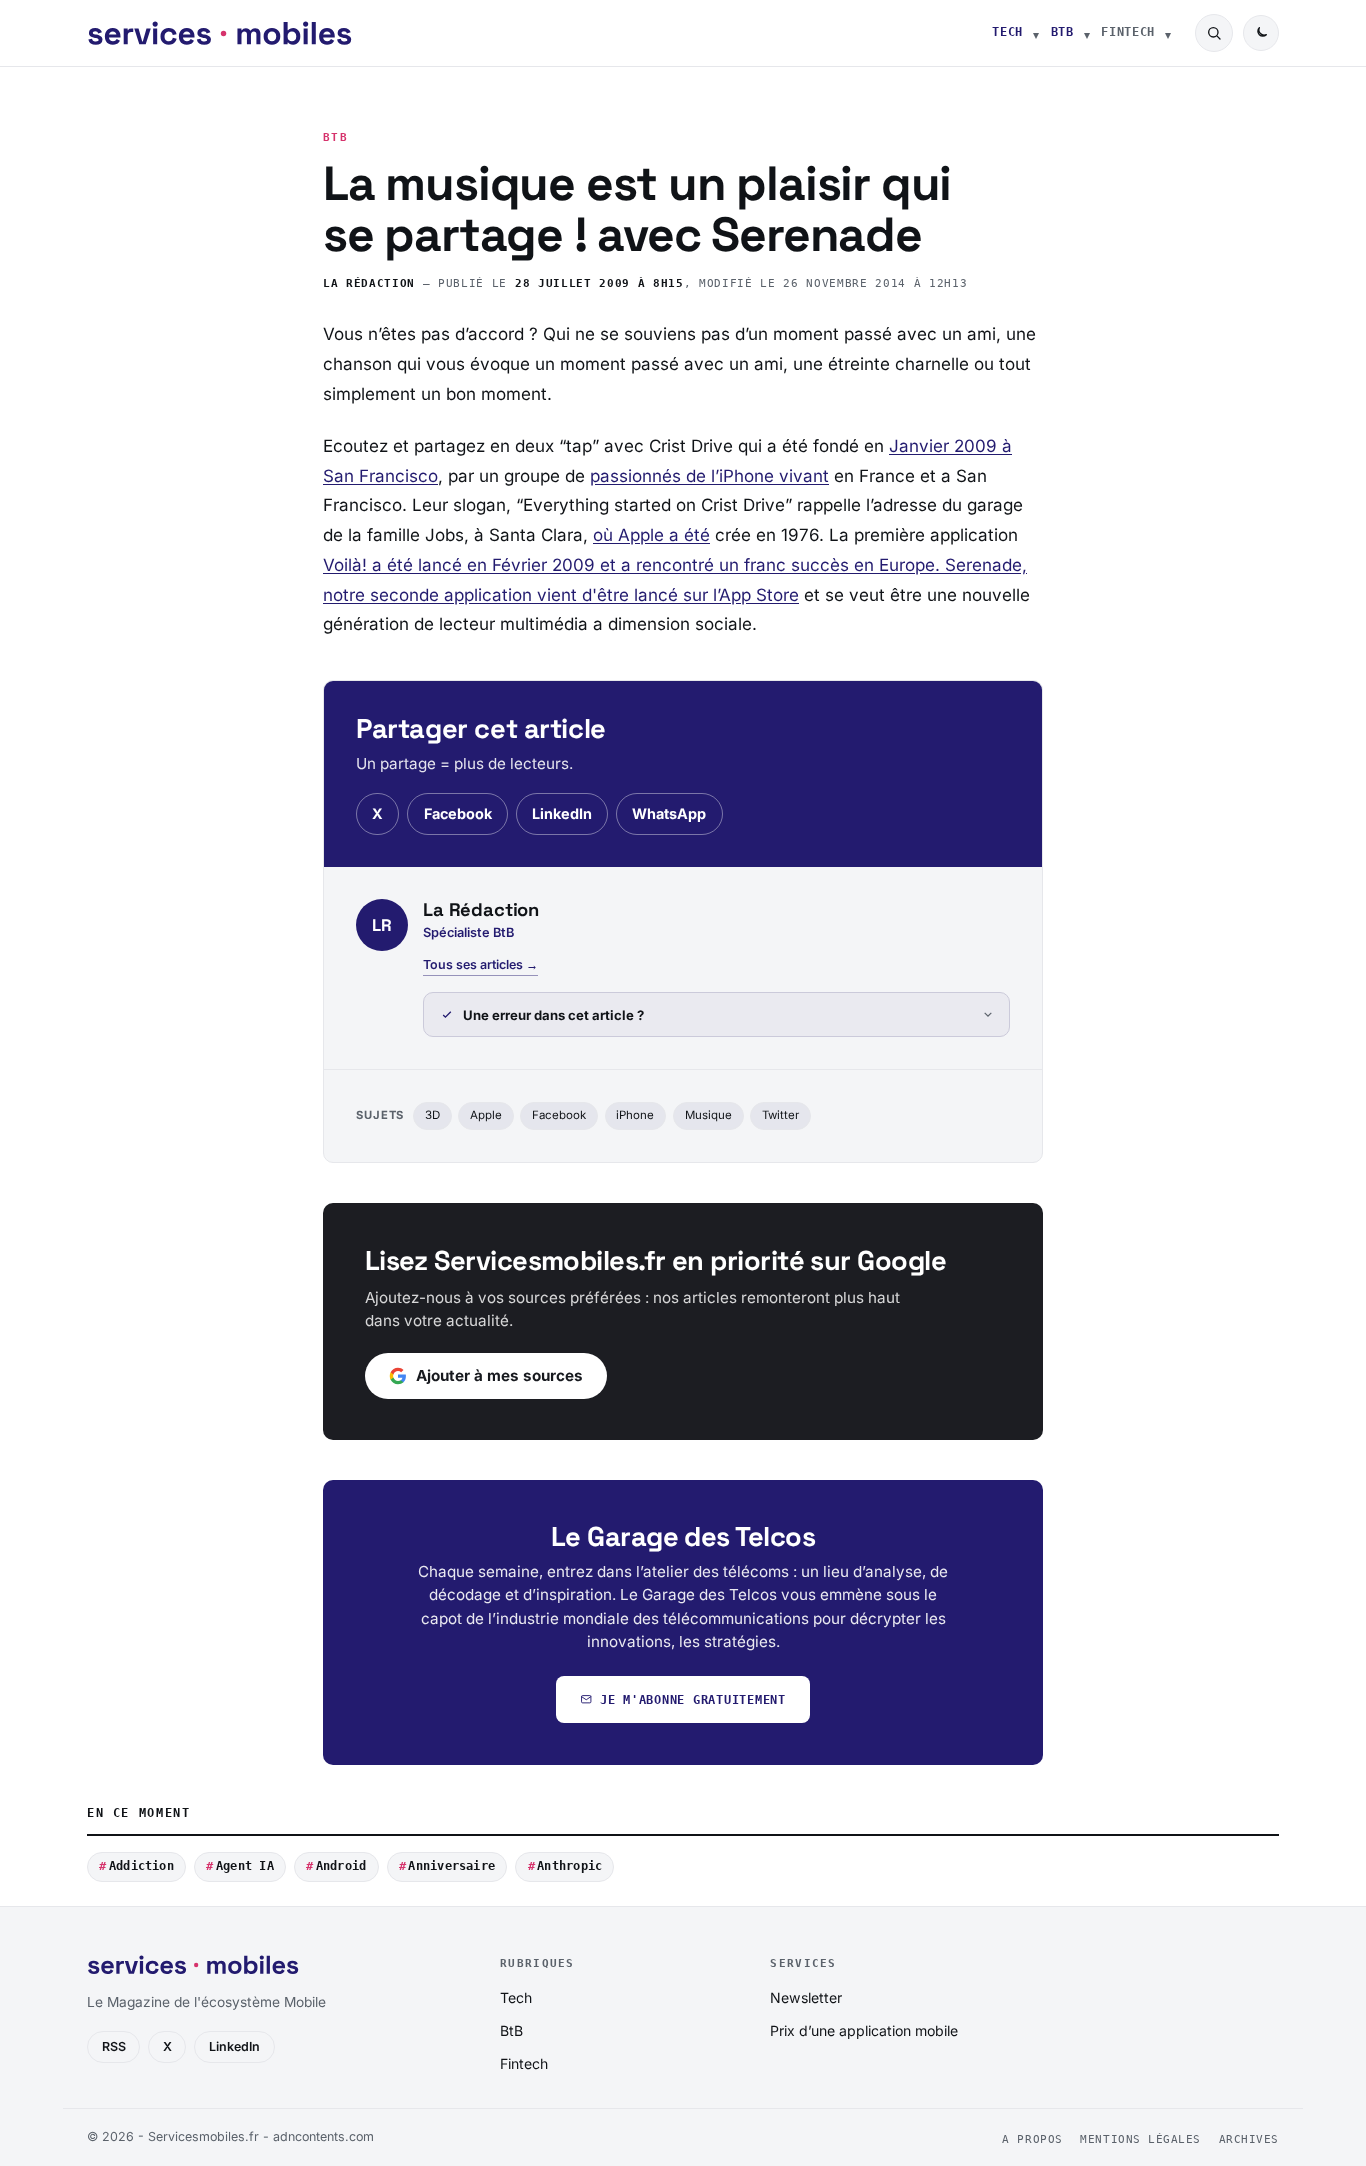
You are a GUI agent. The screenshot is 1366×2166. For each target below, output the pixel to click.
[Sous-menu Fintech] (1168, 33)
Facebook (458, 813)
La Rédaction (369, 283)
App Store (759, 595)
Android (341, 1866)
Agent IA (245, 1866)
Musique (708, 1115)
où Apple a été (651, 535)
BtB (1062, 32)
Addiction (141, 1866)
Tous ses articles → (480, 964)
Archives (1249, 2139)
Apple (486, 1115)
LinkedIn (562, 813)
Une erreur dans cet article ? (553, 1015)
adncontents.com (323, 2136)
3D (432, 1115)
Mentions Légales (1140, 2139)
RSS (114, 2046)
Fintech (1128, 32)
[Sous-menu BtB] (1087, 33)
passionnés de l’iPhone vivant (709, 476)
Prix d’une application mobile (864, 2030)
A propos (1032, 2139)
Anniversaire (451, 1866)
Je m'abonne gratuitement (693, 1699)
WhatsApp (669, 813)
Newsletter (806, 1997)
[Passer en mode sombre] (1261, 33)
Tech (1007, 32)
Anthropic (569, 1866)
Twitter (780, 1115)
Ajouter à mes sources (499, 1375)
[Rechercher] (1214, 33)
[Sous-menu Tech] (1036, 33)
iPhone (635, 1115)
